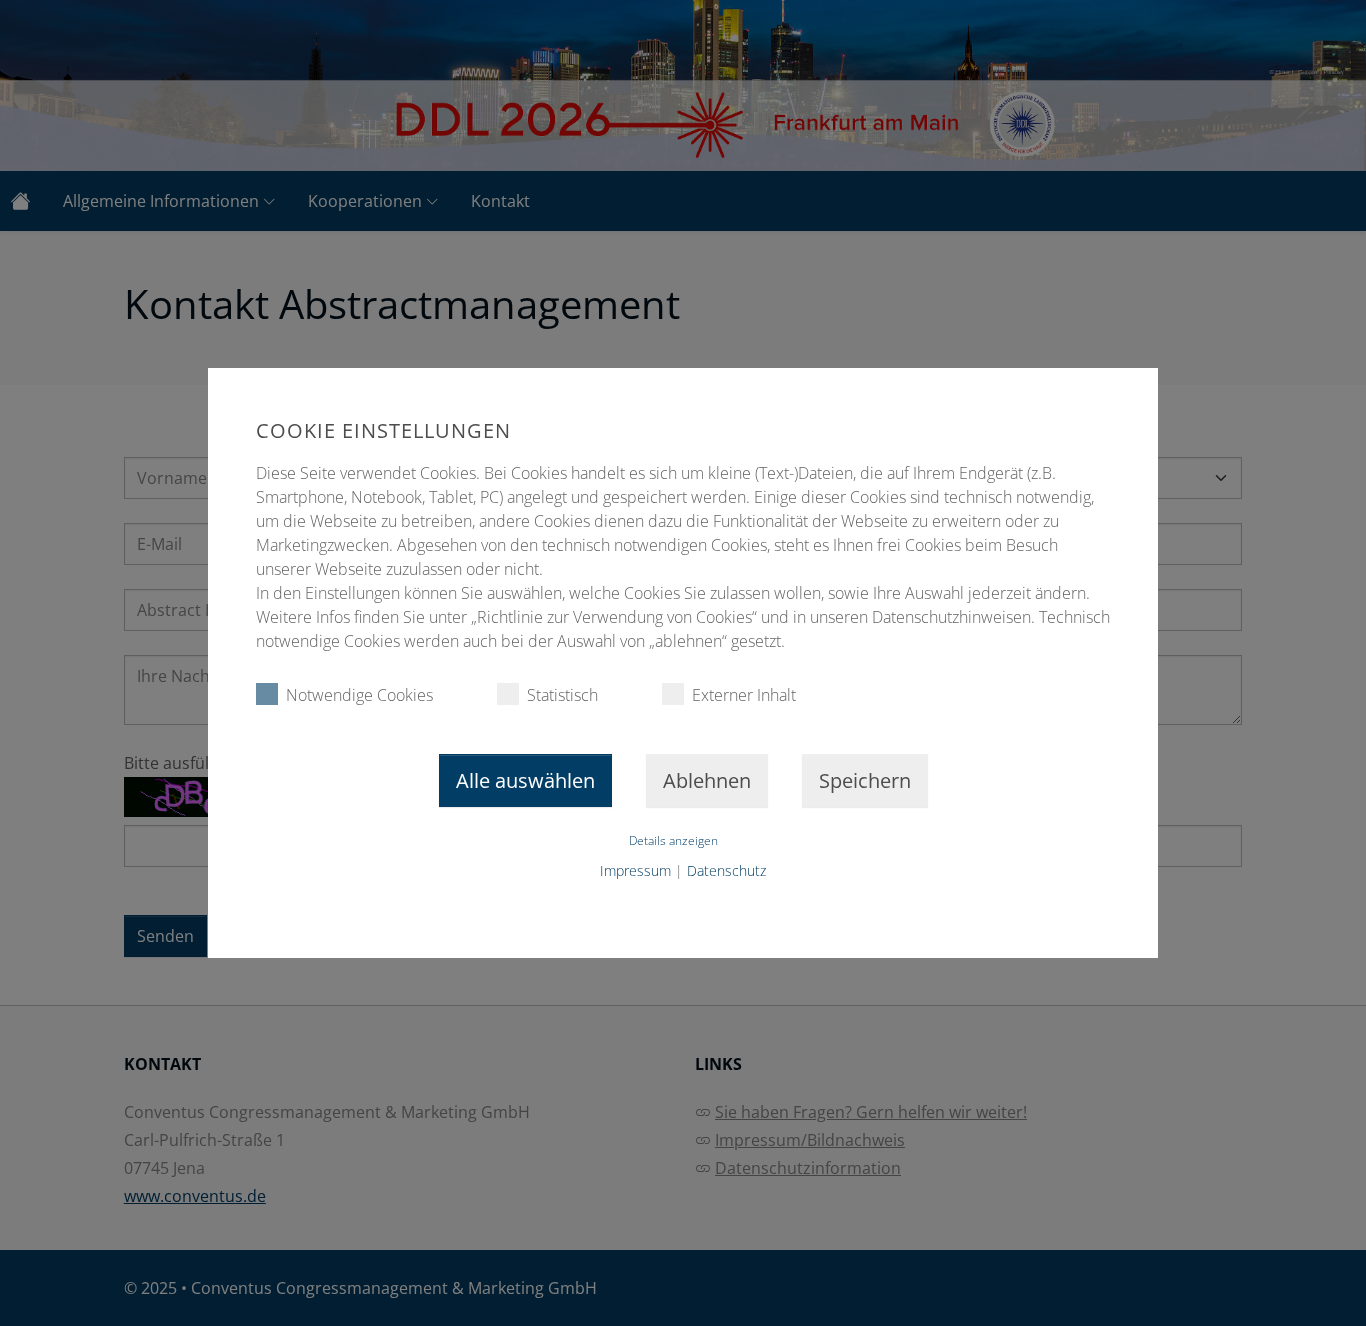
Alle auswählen (525, 780)
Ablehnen (707, 780)
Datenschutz (726, 870)
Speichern (865, 780)
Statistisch (562, 695)
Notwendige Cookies (359, 695)
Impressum (635, 870)
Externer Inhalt (744, 695)
